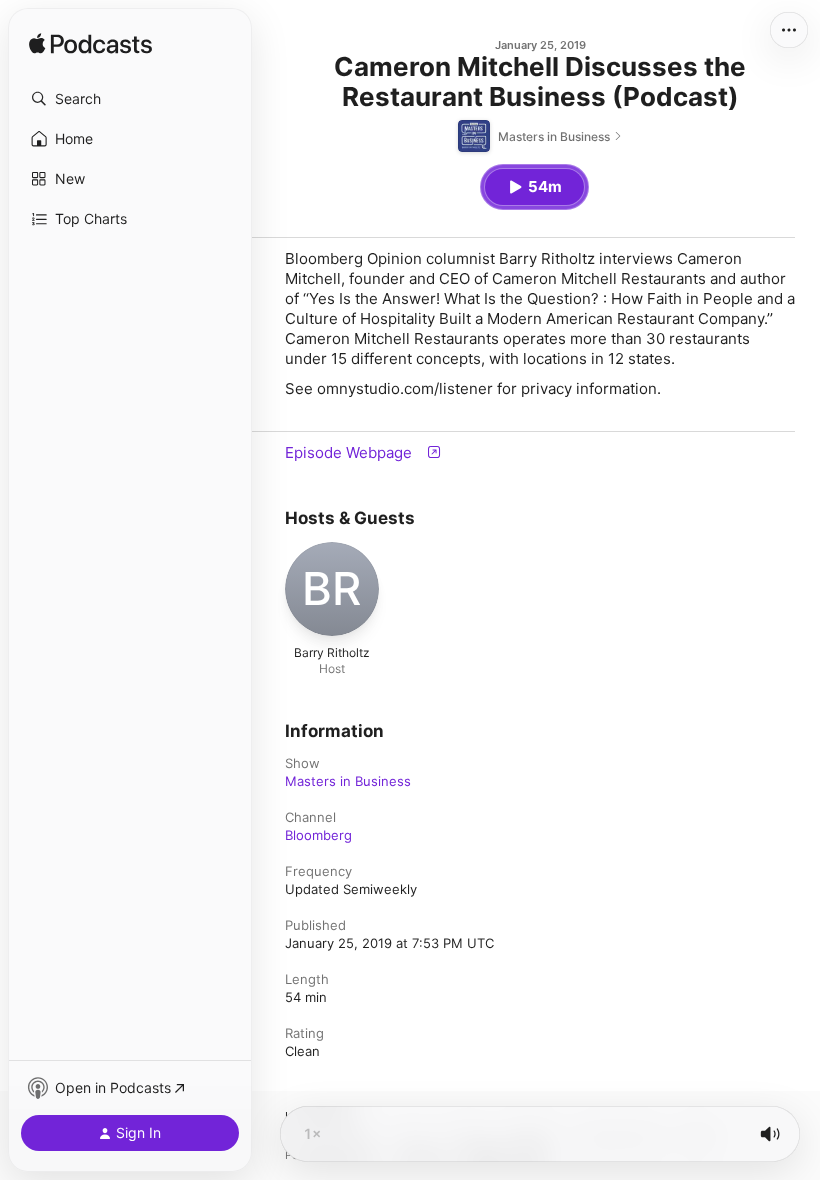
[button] (130, 99)
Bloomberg (318, 835)
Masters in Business (348, 781)
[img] (90, 45)
